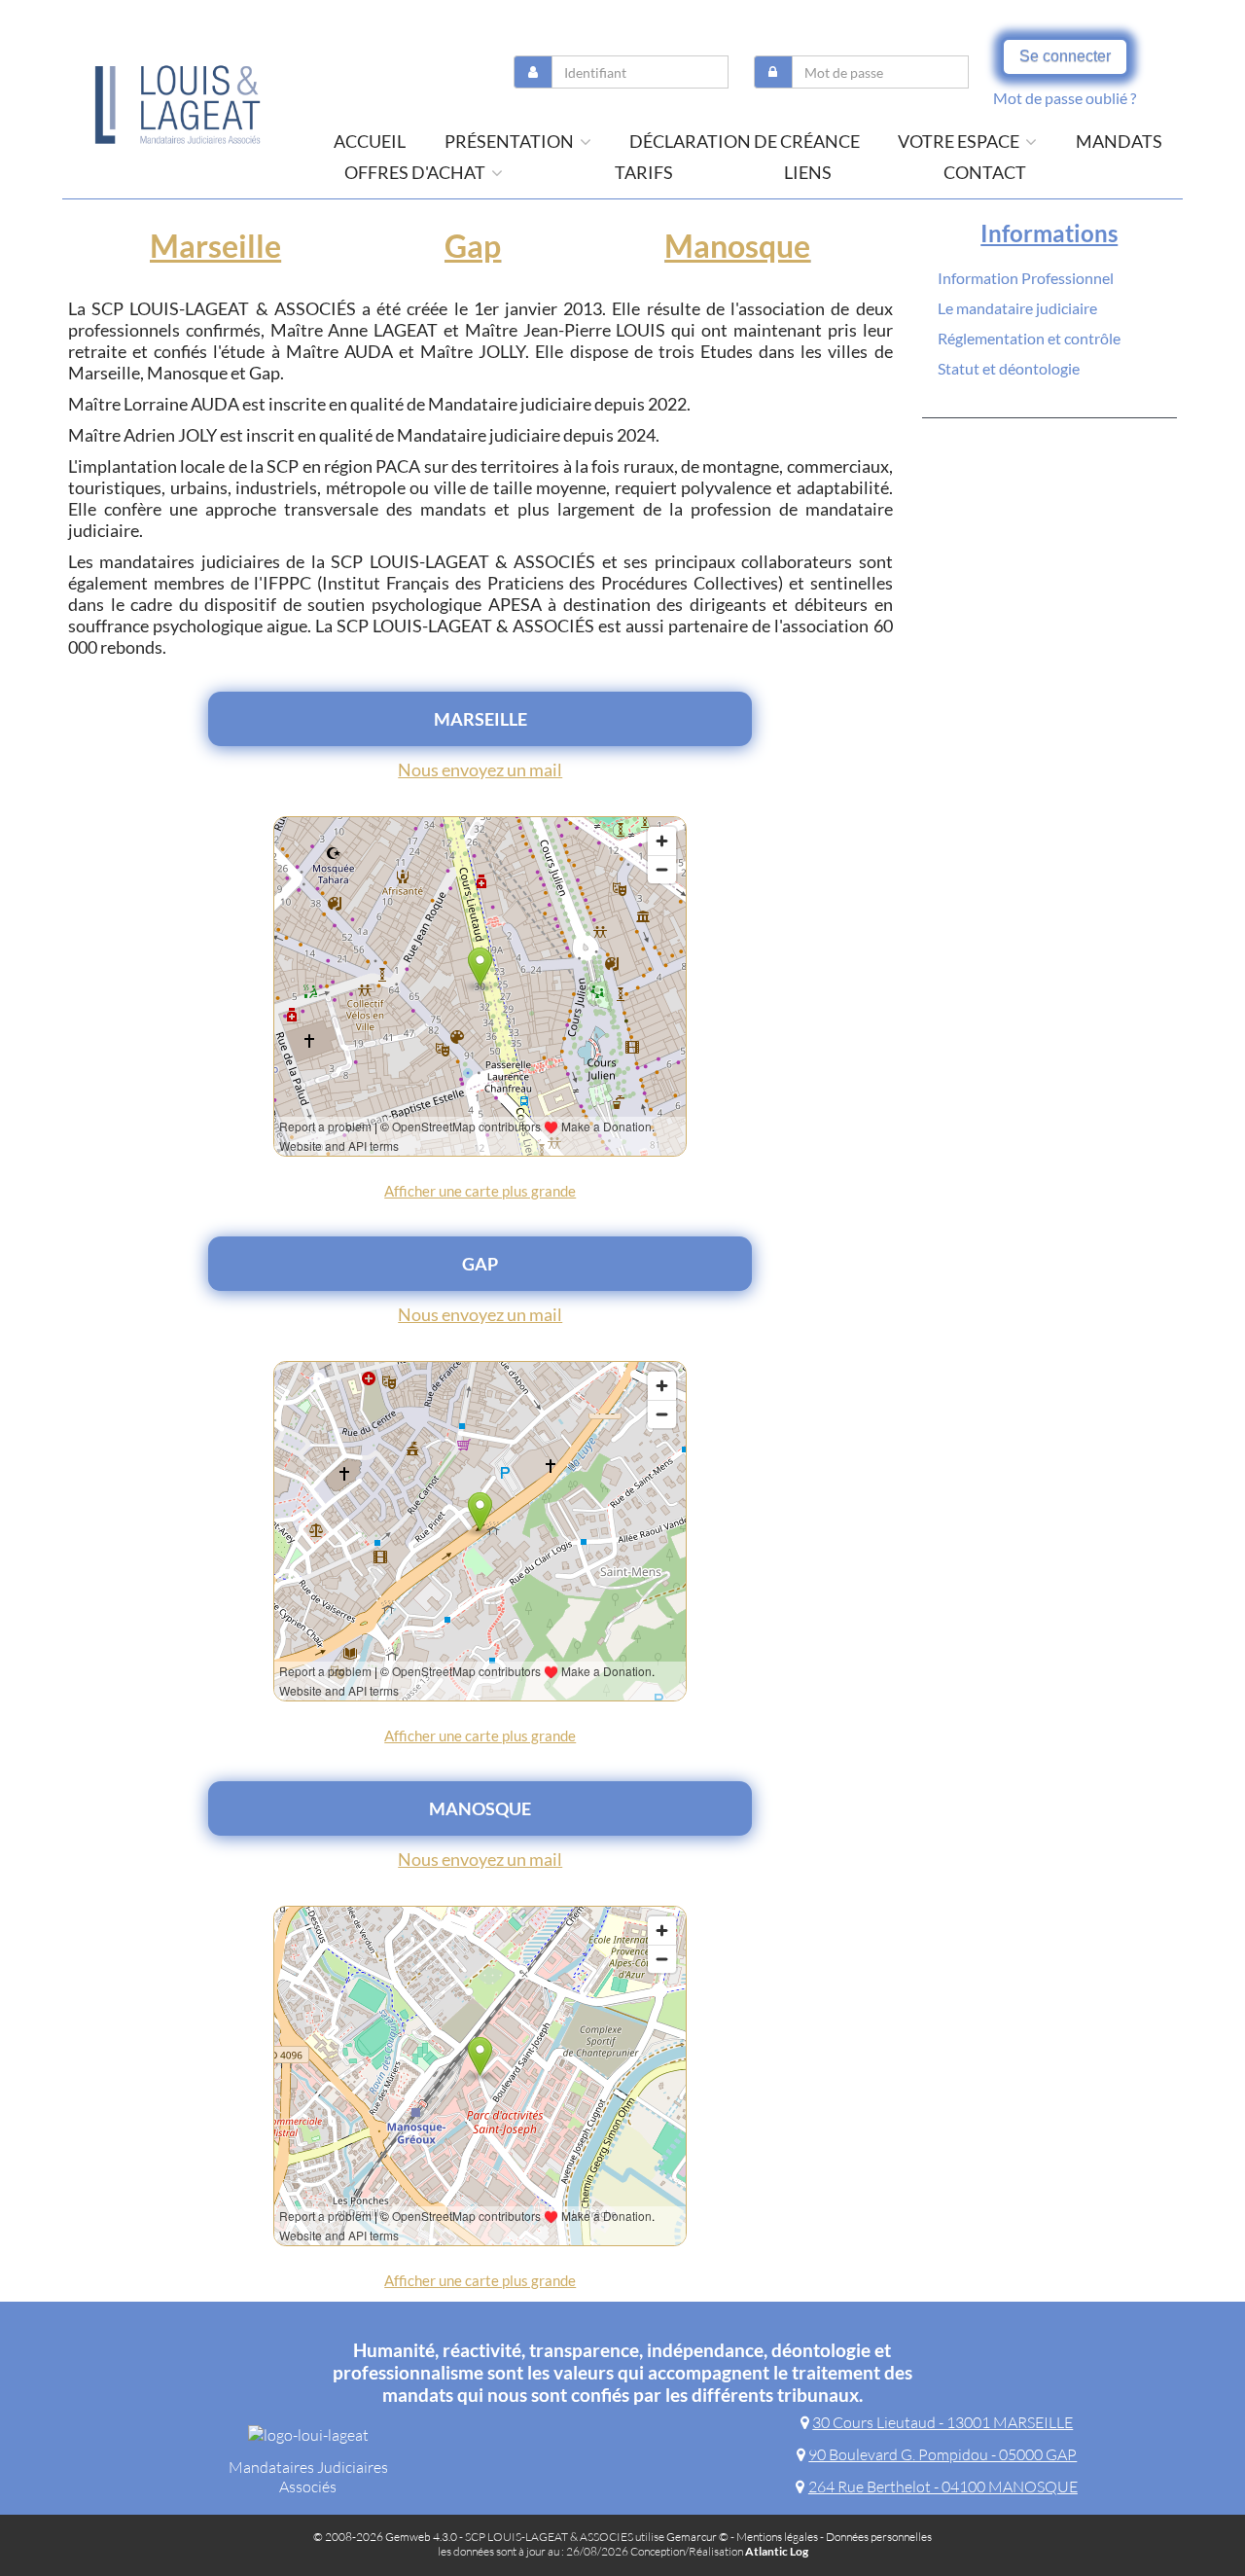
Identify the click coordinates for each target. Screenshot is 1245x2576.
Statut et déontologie (1009, 368)
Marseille (215, 246)
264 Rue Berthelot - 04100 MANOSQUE (943, 2487)
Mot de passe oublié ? (1065, 98)
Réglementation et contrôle (1029, 338)
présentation (511, 141)
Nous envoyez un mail (480, 769)
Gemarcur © (697, 2537)
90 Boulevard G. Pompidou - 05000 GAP (943, 2454)
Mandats (1119, 141)
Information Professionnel (1026, 278)
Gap (473, 246)
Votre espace (960, 141)
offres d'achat (416, 172)
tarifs (644, 172)
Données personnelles (879, 2537)
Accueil (370, 141)
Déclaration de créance (745, 141)
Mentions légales (777, 2537)
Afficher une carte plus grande (480, 1191)
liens (808, 172)
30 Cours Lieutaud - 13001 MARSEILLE (943, 2422)
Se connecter (1065, 56)
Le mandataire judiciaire (1017, 308)
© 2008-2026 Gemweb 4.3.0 (385, 2537)
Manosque (737, 246)
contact (985, 172)
